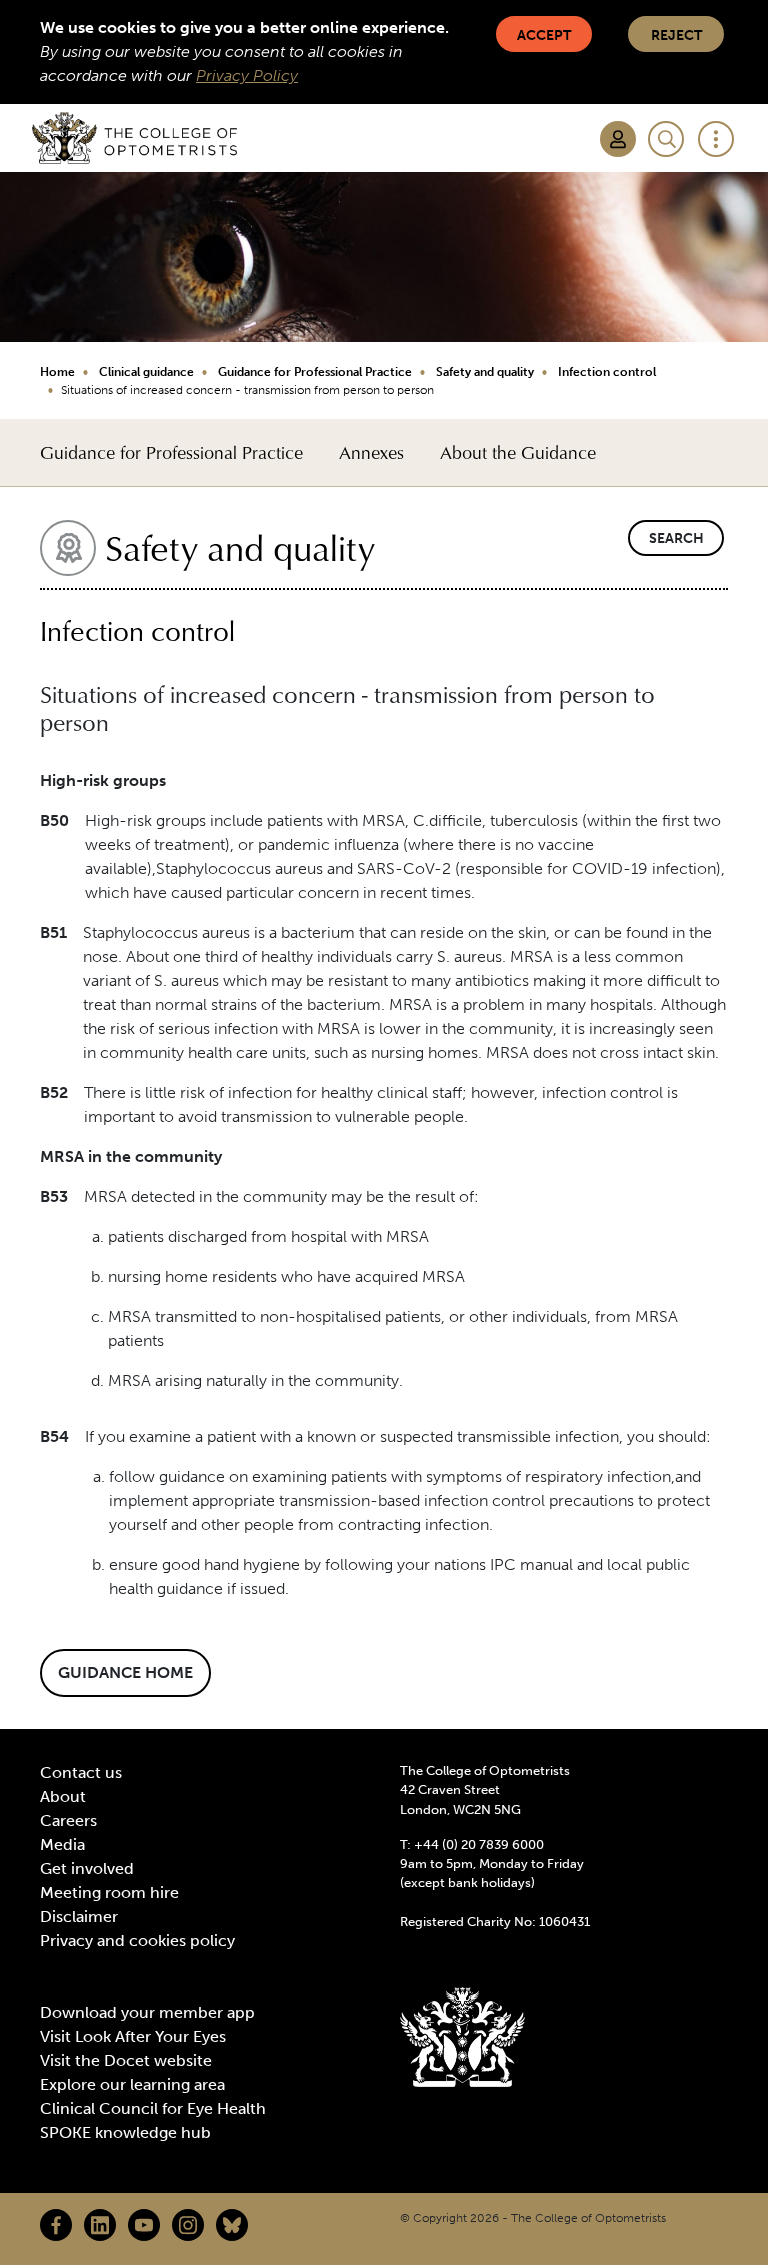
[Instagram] (188, 2225)
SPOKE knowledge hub (125, 2132)
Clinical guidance (146, 372)
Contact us (81, 1772)
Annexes (371, 452)
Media (62, 1844)
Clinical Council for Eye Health (153, 2108)
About (63, 1796)
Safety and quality (485, 372)
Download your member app (147, 2012)
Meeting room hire (109, 1892)
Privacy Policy (247, 75)
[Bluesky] (232, 2225)
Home (57, 372)
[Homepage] (134, 138)
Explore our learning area (132, 2084)
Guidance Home (125, 1672)
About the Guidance (518, 452)
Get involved (87, 1868)
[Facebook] (56, 2225)
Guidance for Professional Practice (315, 372)
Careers (68, 1820)
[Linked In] (100, 2225)
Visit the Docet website (126, 2060)
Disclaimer (79, 1916)
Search (676, 538)
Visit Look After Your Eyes (133, 2036)
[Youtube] (144, 2225)
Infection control (607, 372)
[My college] (618, 139)
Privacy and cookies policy (137, 1940)
